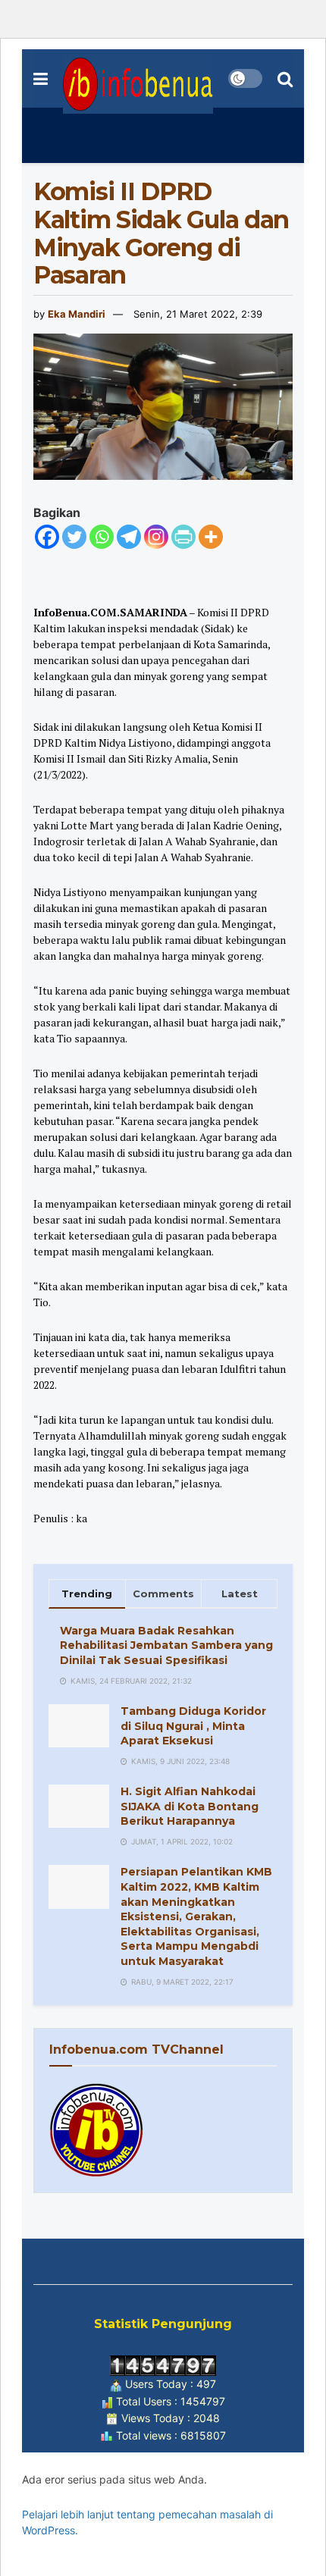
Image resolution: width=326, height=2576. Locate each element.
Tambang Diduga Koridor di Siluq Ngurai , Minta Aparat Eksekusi (193, 1726)
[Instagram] (156, 537)
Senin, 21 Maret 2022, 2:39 (198, 314)
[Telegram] (129, 537)
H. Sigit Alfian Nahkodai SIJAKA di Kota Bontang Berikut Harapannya (190, 1806)
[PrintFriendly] (183, 537)
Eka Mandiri (77, 314)
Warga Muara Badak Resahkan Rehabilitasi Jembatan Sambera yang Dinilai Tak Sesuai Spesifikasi (166, 1645)
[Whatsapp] (102, 537)
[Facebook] (47, 537)
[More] (211, 537)
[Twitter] (74, 537)
